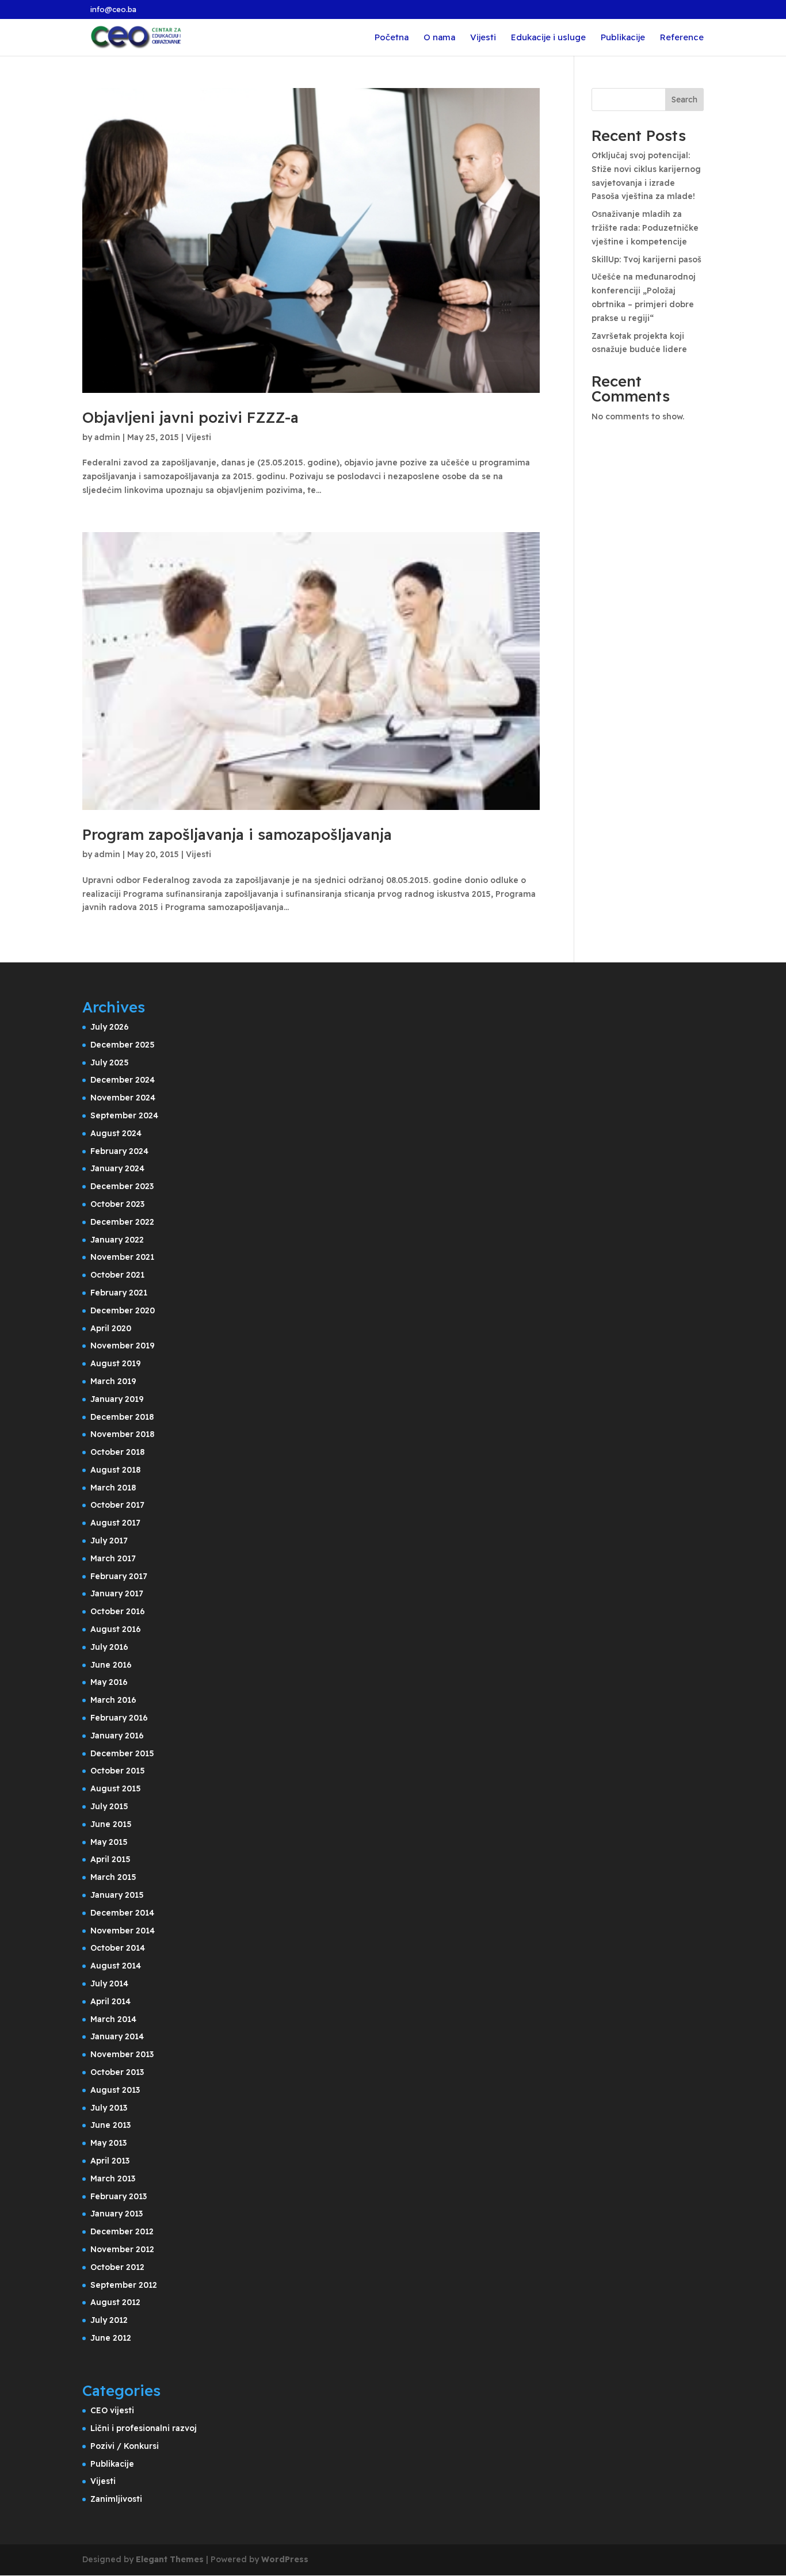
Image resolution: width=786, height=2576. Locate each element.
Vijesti (483, 38)
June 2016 (111, 1665)
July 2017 (109, 1541)
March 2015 (113, 1877)
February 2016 (119, 1718)
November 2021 (122, 1257)
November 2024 (123, 1098)
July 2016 (109, 1647)
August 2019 (116, 1363)
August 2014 (116, 1966)
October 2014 (118, 1948)
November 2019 (123, 1346)
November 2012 (122, 2249)
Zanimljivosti (116, 2499)
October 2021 (117, 1275)
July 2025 (110, 1062)
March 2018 (113, 1488)
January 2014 (117, 2036)
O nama (439, 38)
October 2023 (117, 1204)
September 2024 (124, 1115)
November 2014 (123, 1931)
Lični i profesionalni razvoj (144, 2428)
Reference (682, 38)
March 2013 (113, 2178)
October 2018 (117, 1452)
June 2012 (111, 2338)
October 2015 (118, 1771)
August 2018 (115, 1470)
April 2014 (110, 2001)
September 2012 (124, 2285)
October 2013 (117, 2072)
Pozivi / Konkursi (125, 2446)
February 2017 (119, 1576)
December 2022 (122, 1222)
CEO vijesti (112, 2410)
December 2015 (122, 1753)
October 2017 (117, 1505)
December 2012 (122, 2231)
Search (684, 100)
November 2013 (122, 2054)
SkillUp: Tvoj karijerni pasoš (646, 259)
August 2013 (115, 2090)
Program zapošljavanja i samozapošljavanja (237, 834)
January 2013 (117, 2214)
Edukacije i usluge (548, 38)
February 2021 (119, 1293)
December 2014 (122, 1913)
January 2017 (117, 1593)
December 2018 (122, 1417)
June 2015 (111, 1824)
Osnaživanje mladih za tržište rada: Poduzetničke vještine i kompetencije (645, 228)
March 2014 (113, 2019)
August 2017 (115, 1523)
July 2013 (109, 2108)
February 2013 (119, 2196)
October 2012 (117, 2267)
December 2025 (123, 1045)
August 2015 (116, 1788)
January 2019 (117, 1399)
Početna (392, 38)
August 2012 (115, 2302)
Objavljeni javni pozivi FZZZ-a (190, 417)
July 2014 (109, 1983)
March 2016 (113, 1700)
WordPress (285, 2559)
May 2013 (108, 2143)
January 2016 (117, 1736)
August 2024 (116, 1133)
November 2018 (122, 1434)
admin (107, 437)
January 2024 (117, 1168)
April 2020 (111, 1328)
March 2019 (113, 1381)
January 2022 (117, 1240)
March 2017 (113, 1558)
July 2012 (109, 2320)
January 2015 (117, 1895)
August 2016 (116, 1629)
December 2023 (122, 1186)
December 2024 (123, 1080)
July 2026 (110, 1027)
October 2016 (118, 1611)
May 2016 (109, 1682)
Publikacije (623, 38)
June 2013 (110, 2125)
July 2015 (109, 1806)
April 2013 (110, 2161)
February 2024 (119, 1151)
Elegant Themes (170, 2559)
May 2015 (109, 1842)
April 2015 (110, 1859)
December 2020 (123, 1310)
